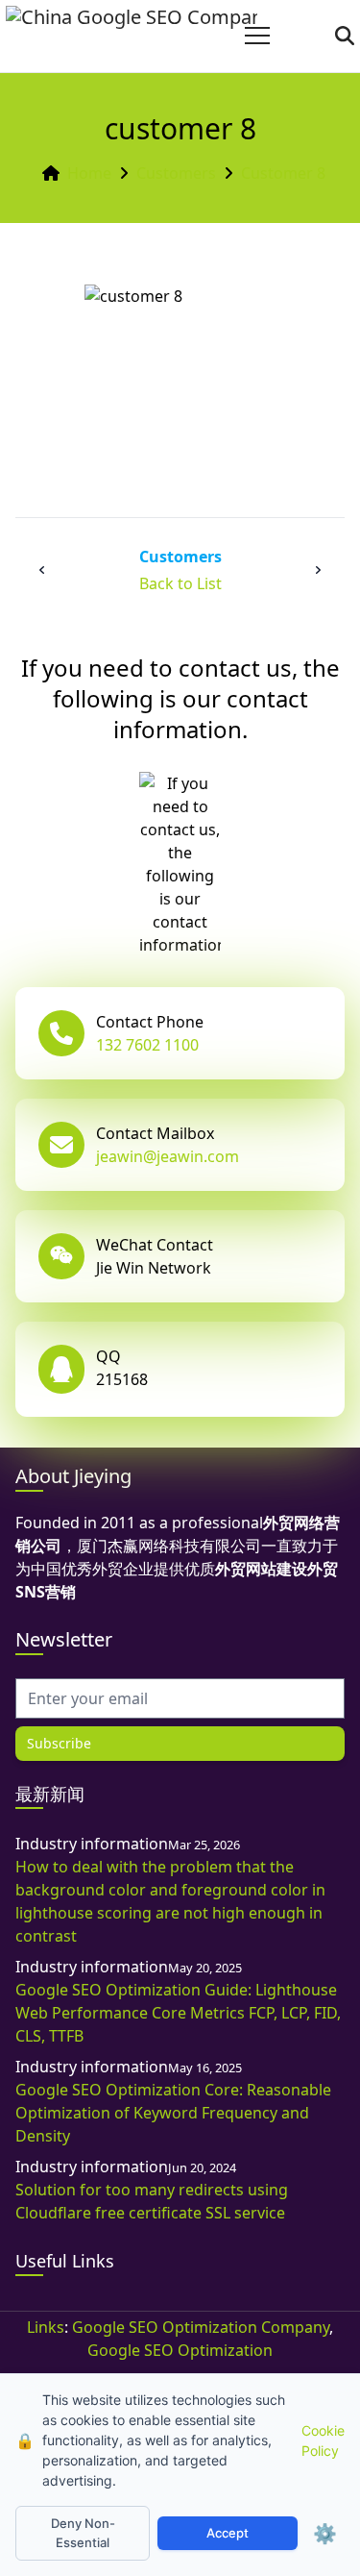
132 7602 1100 (147, 1045)
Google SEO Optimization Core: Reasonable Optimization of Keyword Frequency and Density (173, 2113)
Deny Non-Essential (83, 2533)
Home (89, 173)
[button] (257, 36)
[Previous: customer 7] (42, 570)
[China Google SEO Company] (132, 36)
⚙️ (325, 2534)
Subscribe (59, 1743)
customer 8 (283, 173)
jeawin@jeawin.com (168, 1156)
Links (46, 2327)
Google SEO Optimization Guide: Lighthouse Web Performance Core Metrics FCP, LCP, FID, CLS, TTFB (178, 2013)
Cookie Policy (323, 2440)
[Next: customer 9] (318, 570)
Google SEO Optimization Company (201, 2327)
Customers (176, 173)
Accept (228, 2533)
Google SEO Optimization (180, 2350)
